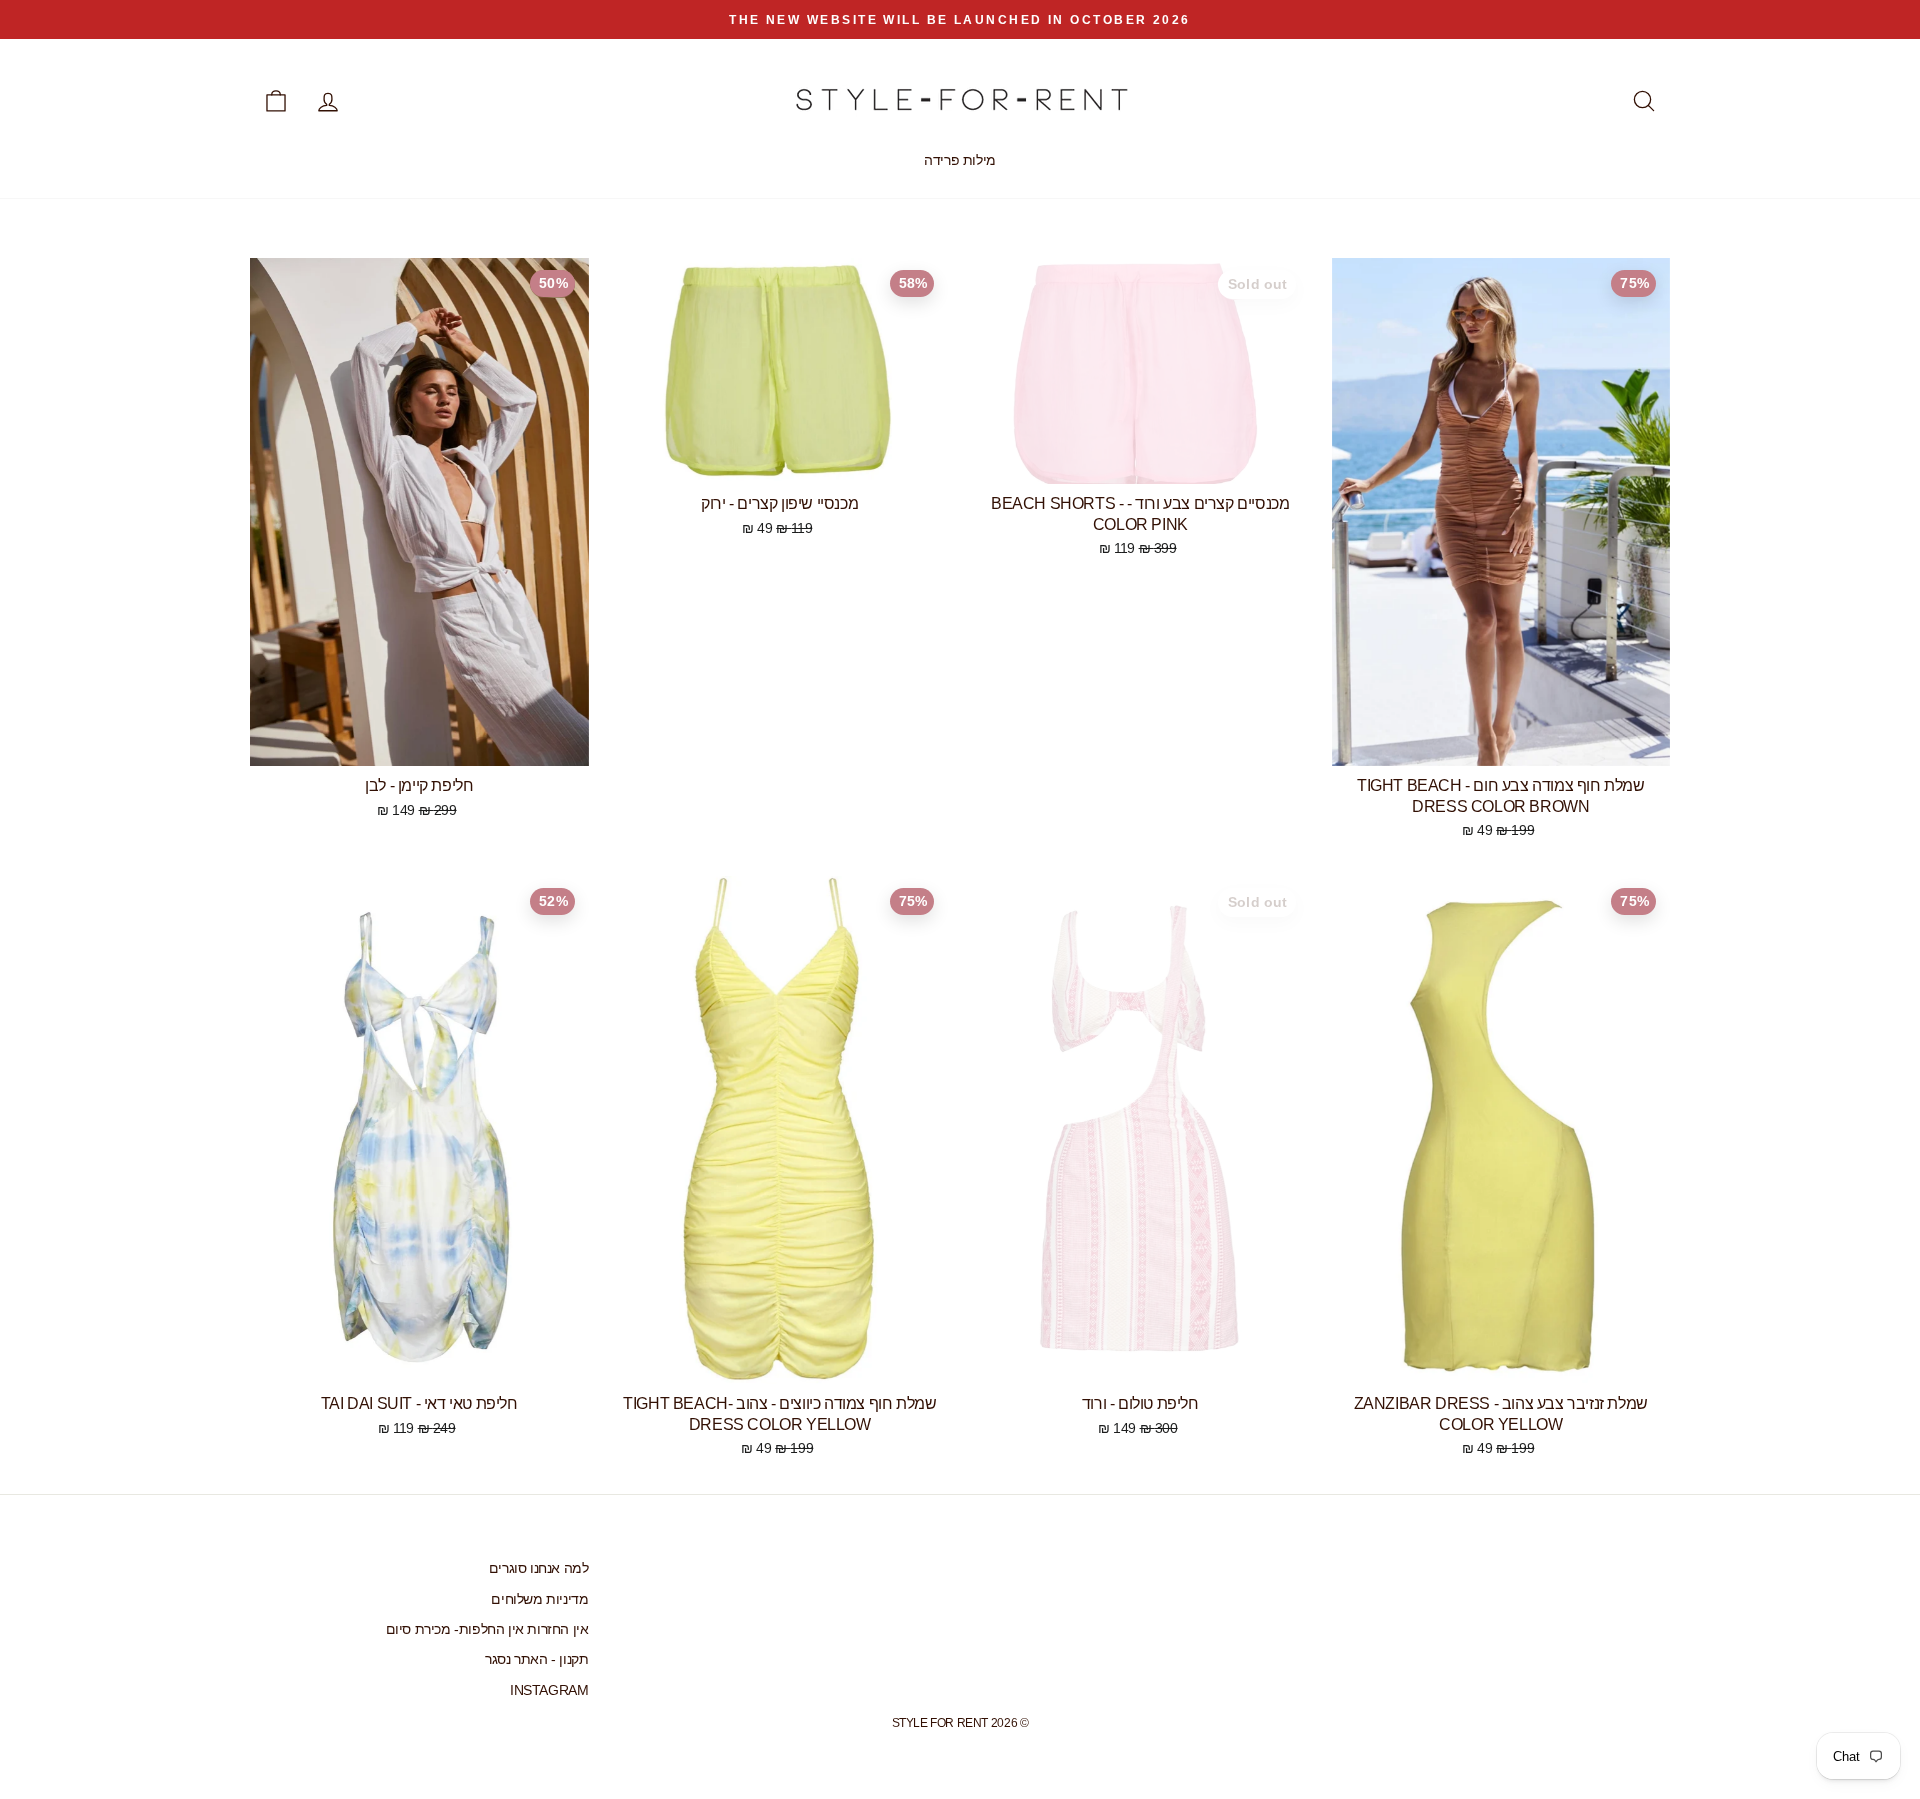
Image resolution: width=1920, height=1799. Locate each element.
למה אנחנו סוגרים (539, 1568)
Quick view (419, 743)
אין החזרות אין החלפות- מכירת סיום (487, 1629)
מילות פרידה (960, 160)
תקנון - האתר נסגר (536, 1659)
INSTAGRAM (549, 1690)
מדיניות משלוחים (539, 1599)
